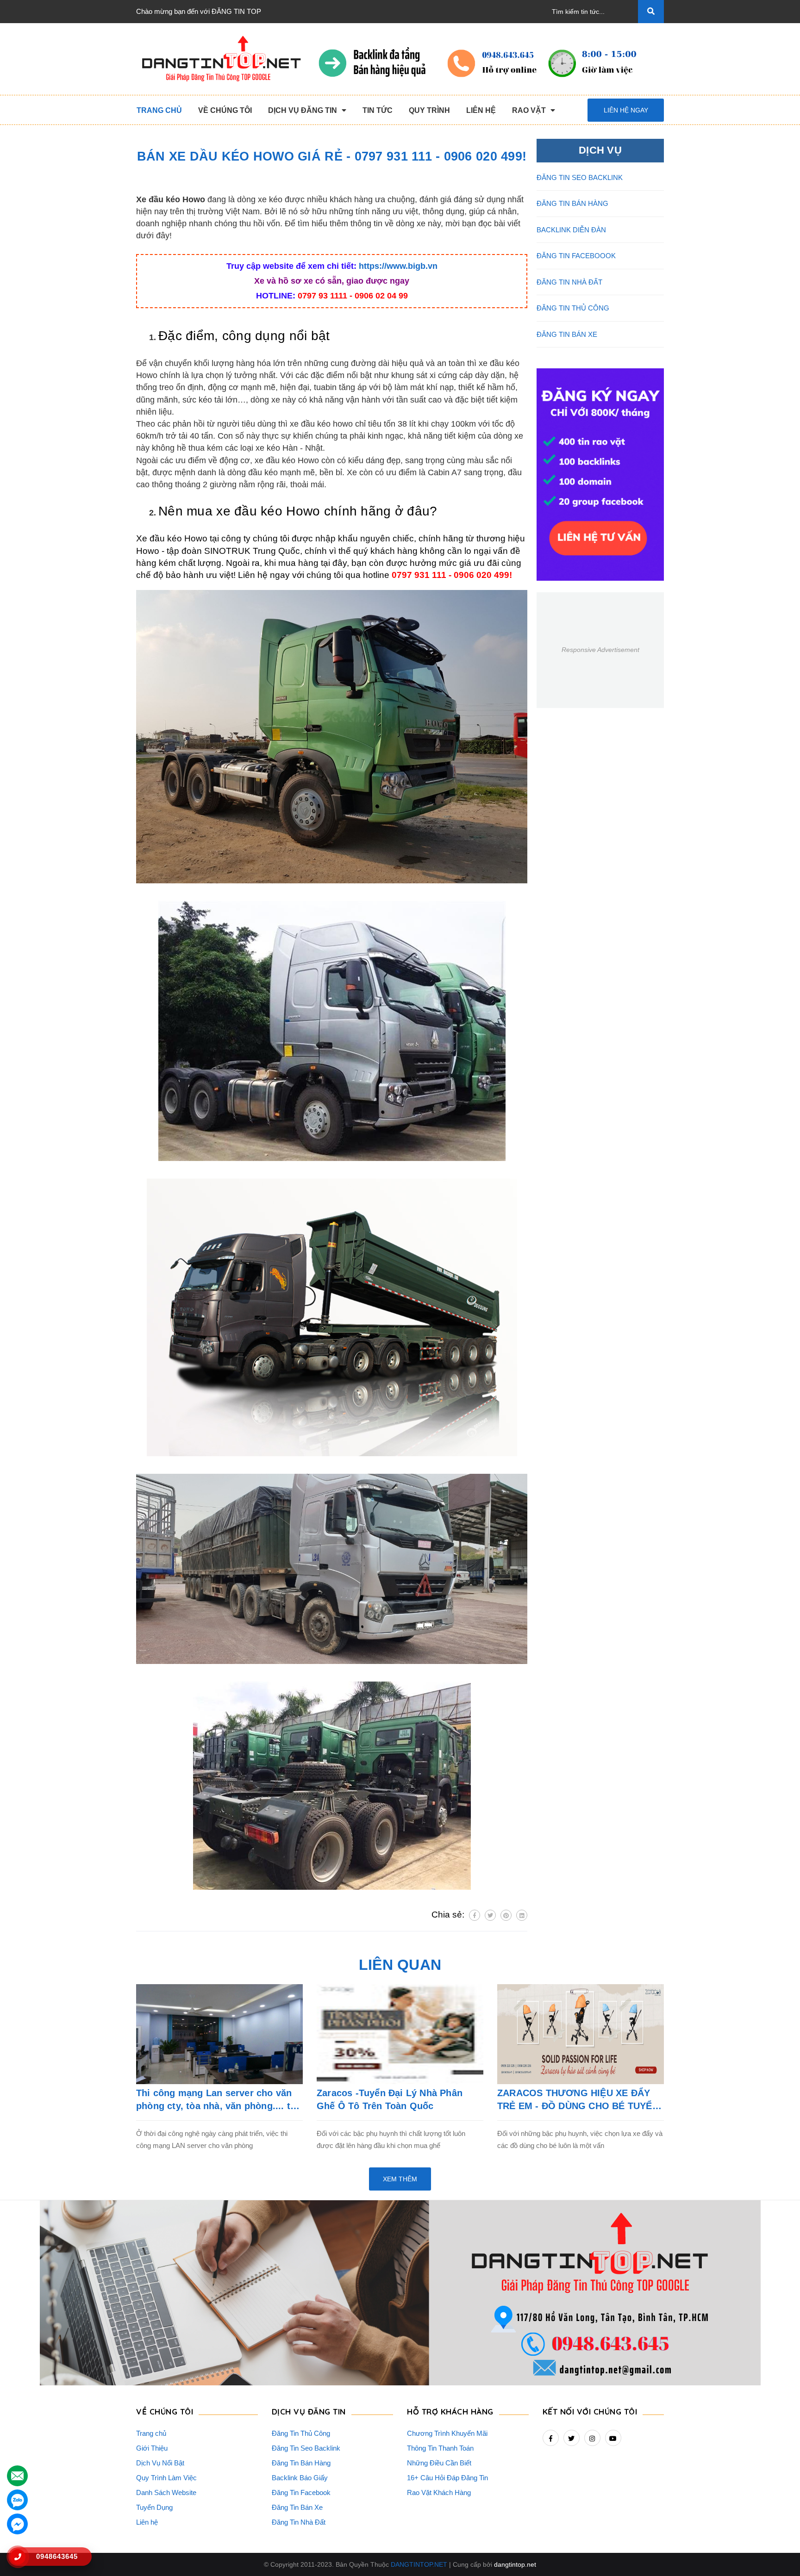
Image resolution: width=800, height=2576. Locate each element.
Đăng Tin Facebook (301, 2492)
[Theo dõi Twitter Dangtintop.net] (572, 2438)
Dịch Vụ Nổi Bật (160, 2463)
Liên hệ (147, 2522)
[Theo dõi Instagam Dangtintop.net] (592, 2438)
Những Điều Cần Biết (439, 2463)
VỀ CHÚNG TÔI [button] (165, 2412)
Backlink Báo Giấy (300, 2478)
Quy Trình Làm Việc (166, 2478)
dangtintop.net (515, 2564)
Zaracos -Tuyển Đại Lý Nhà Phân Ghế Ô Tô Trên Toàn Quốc (390, 2099)
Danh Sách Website (166, 2492)
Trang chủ (151, 2433)
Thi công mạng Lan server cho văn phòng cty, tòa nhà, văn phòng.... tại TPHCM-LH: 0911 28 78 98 (217, 2100)
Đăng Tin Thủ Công (301, 2433)
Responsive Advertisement (600, 650)
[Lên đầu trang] (777, 2553)
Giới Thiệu (152, 2448)
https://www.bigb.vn (398, 266)
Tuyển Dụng (154, 2507)
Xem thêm (400, 2179)
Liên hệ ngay (626, 110)
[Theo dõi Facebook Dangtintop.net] (551, 2438)
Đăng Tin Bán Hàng (301, 2463)
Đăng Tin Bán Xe (297, 2507)
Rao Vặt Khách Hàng (439, 2492)
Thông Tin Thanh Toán (440, 2448)
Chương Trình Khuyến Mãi (447, 2433)
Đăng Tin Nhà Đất (299, 2522)
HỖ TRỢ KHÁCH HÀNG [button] (450, 2412)
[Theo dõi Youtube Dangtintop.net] (613, 2438)
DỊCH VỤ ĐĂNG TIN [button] (309, 2412)
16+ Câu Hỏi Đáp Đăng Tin (447, 2478)
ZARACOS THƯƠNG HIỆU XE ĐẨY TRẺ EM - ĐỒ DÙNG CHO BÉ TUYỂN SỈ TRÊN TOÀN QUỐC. (578, 2100)
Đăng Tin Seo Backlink (306, 2448)
